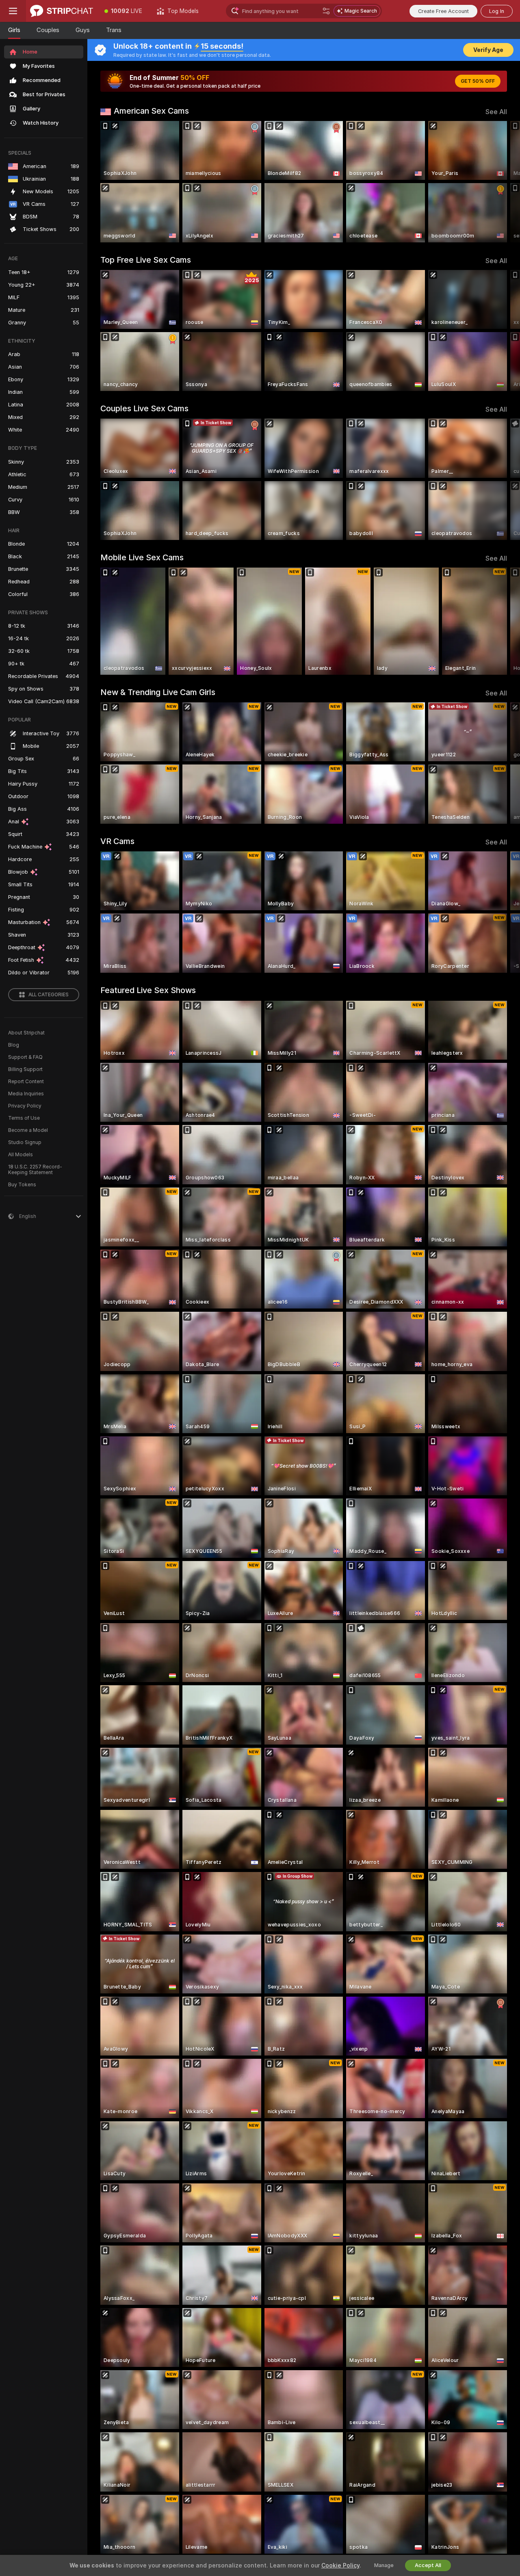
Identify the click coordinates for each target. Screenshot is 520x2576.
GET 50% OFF (478, 81)
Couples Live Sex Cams (144, 408)
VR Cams (117, 841)
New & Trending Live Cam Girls (158, 692)
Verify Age (488, 50)
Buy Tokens (22, 1185)
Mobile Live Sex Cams (142, 557)
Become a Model (28, 1130)
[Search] (326, 11)
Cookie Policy (340, 2565)
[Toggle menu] (13, 11)
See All (496, 112)
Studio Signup (25, 1142)
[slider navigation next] (500, 182)
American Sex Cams (151, 111)
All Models (21, 1155)
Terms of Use (24, 1118)
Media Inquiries (26, 1094)
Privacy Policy (25, 1106)
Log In (497, 11)
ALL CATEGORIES (49, 995)
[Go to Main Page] (62, 11)
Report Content (26, 1082)
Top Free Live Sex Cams (146, 260)
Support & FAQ (25, 1057)
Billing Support (25, 1069)
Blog (14, 1045)
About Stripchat (26, 1033)
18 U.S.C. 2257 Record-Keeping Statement (35, 1170)
